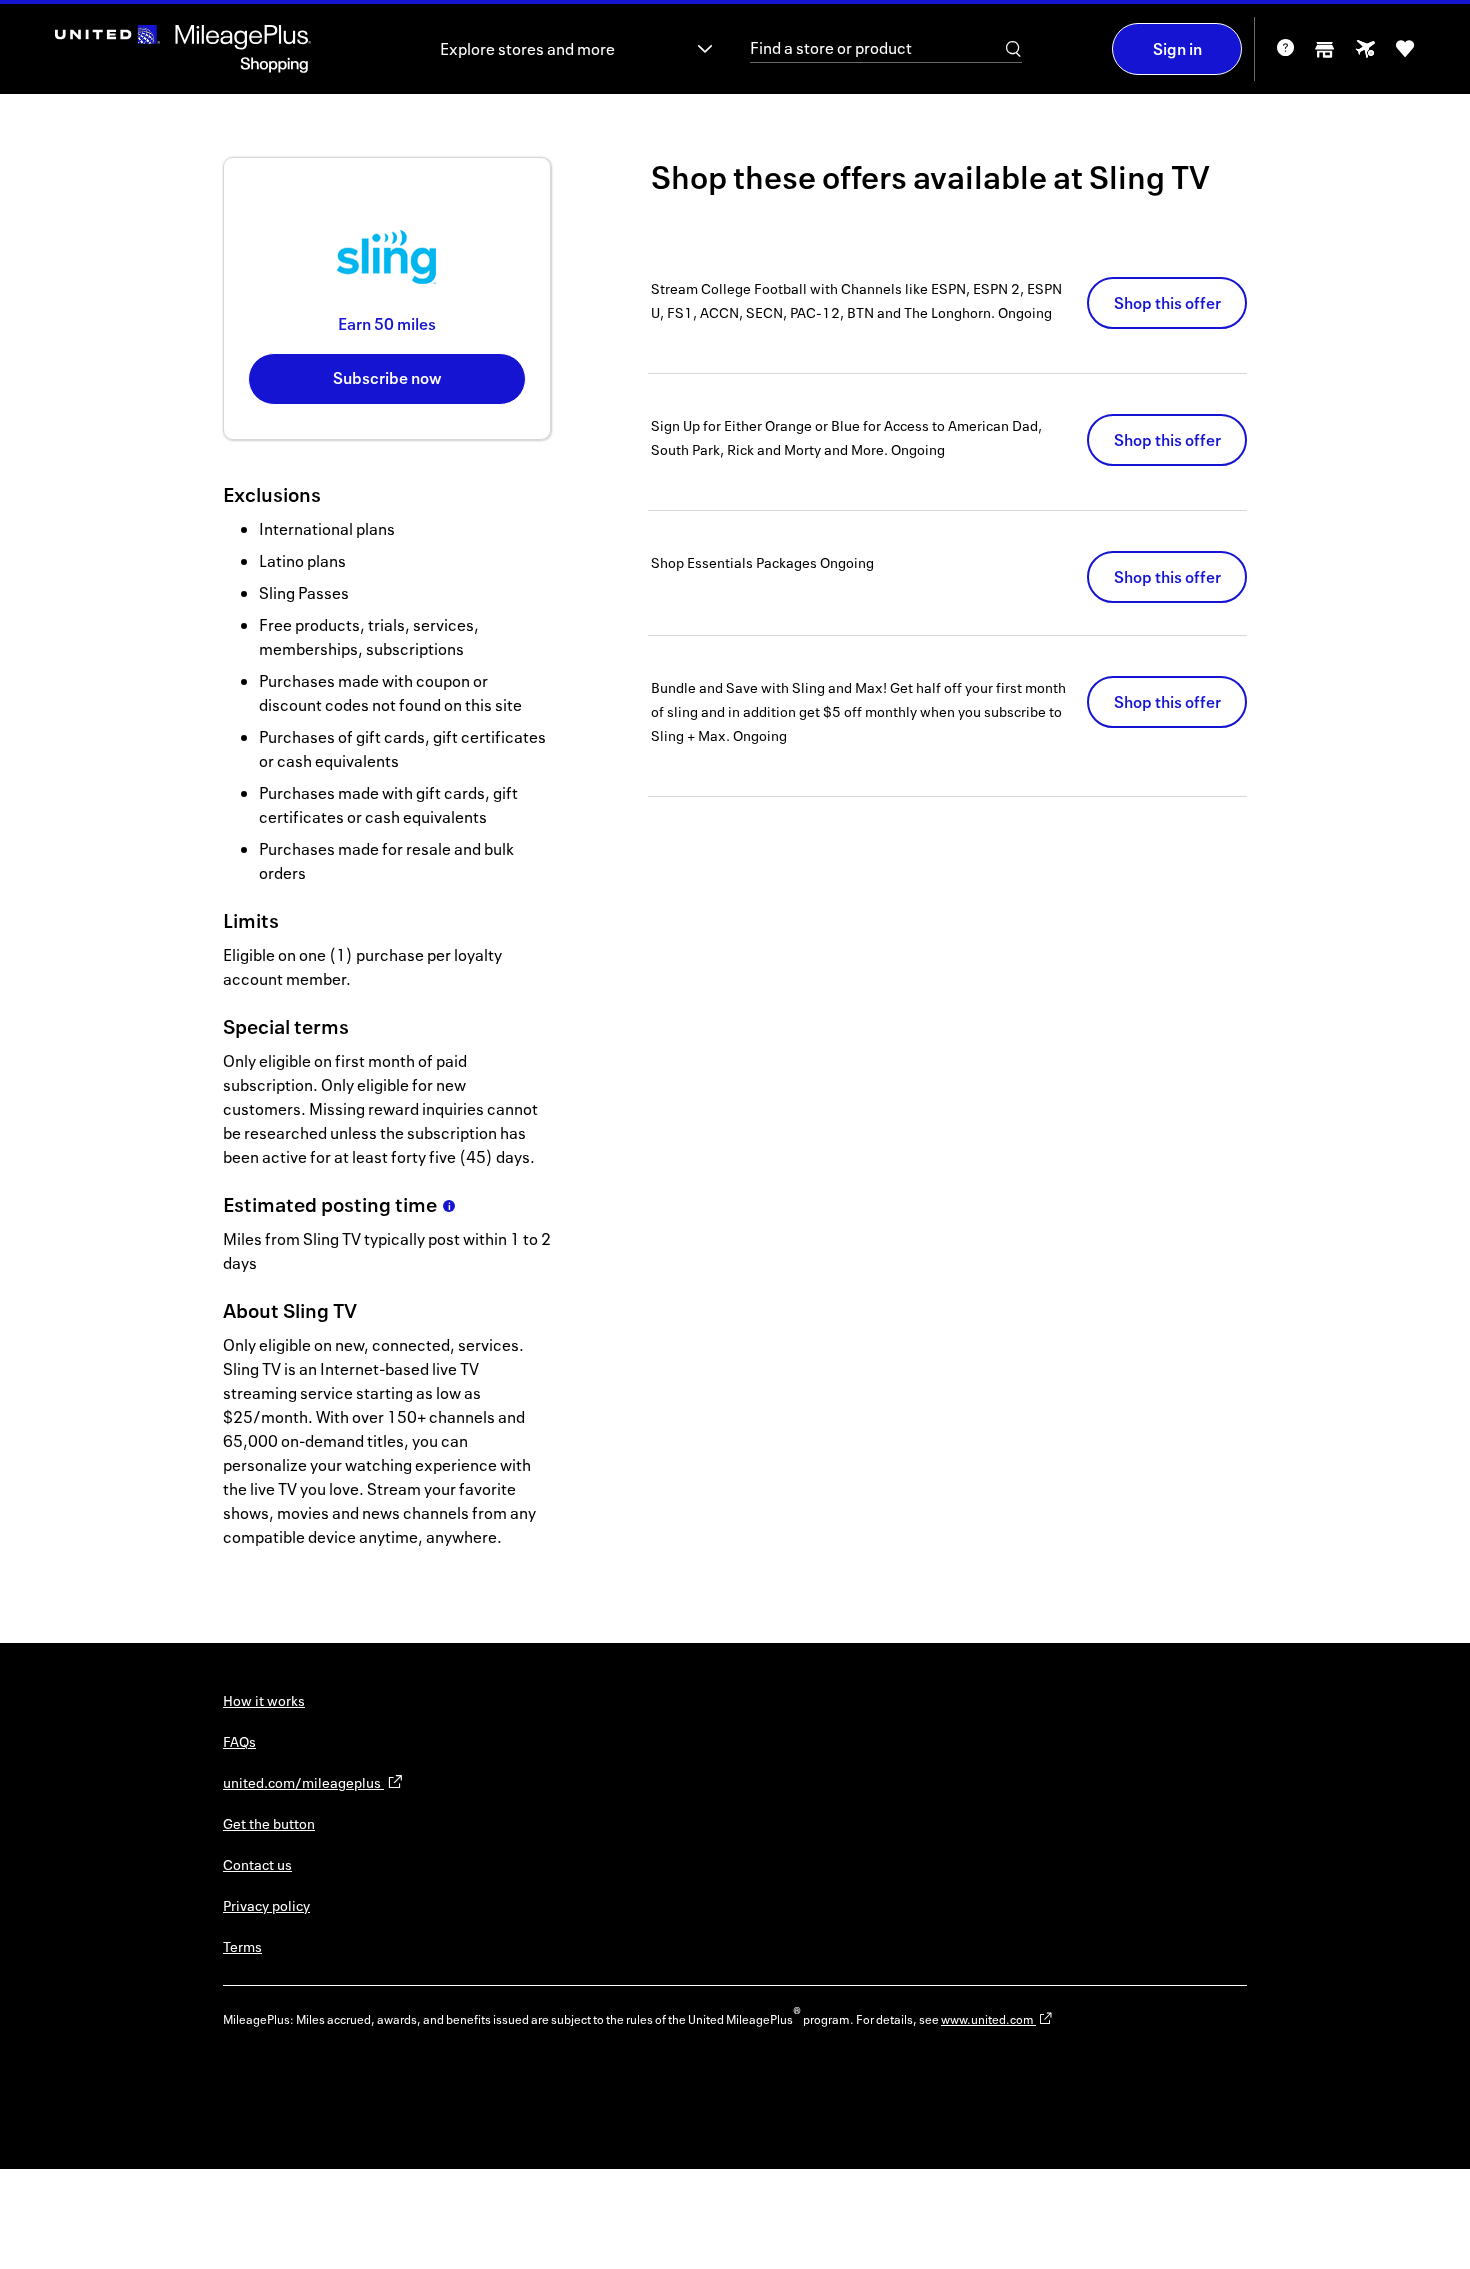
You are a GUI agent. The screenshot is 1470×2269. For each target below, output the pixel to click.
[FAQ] (1285, 54)
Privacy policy (266, 1905)
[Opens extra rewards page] (1365, 54)
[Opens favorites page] (1405, 55)
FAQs (239, 1741)
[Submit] (1014, 49)
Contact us (257, 1864)
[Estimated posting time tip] (449, 1206)
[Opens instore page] (1325, 55)
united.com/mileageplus (303, 1782)
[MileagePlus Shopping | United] (183, 49)
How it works (264, 1700)
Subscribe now (387, 378)
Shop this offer (1167, 303)
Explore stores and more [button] (527, 49)
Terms (242, 1946)
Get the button (269, 1823)
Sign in (1177, 49)
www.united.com (988, 2019)
